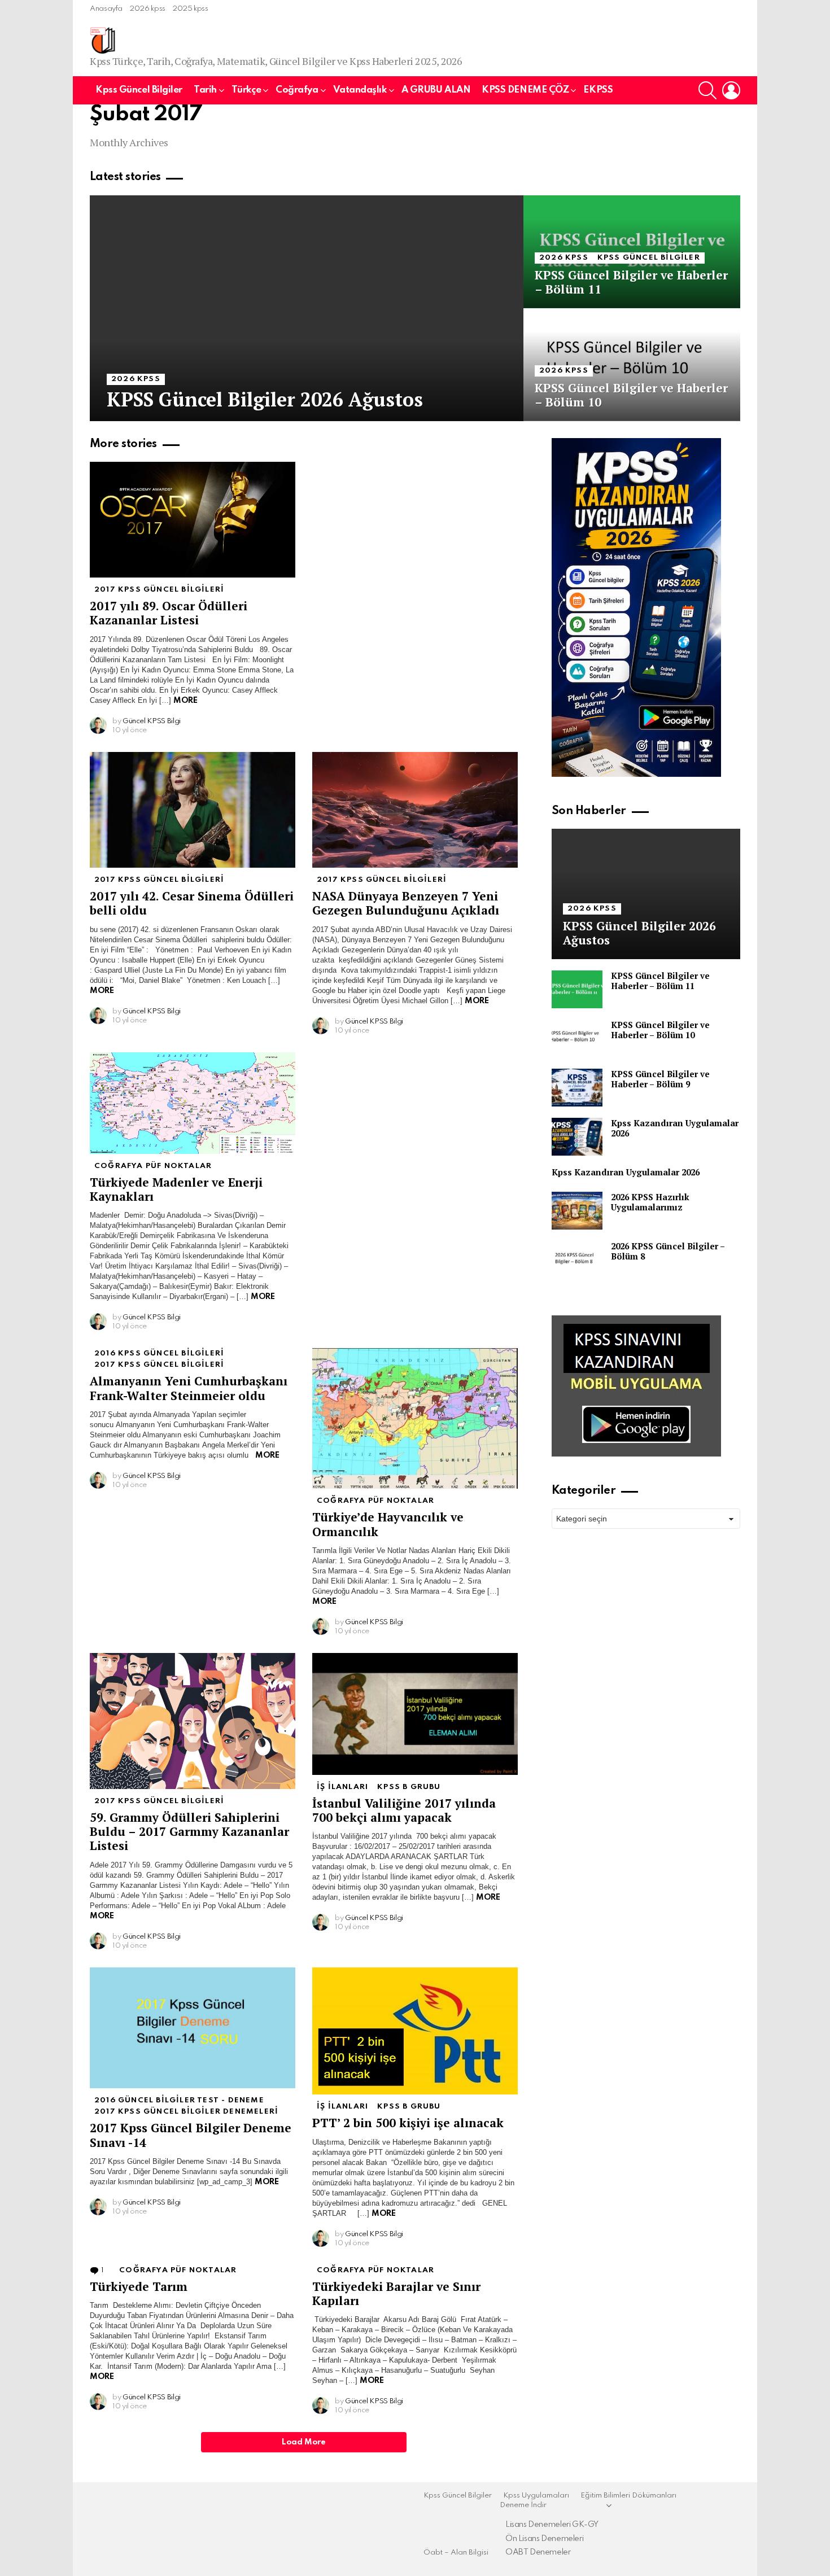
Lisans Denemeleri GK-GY (552, 2525)
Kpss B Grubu (409, 1787)
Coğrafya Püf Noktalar (153, 1166)
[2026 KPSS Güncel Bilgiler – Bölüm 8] (577, 1260)
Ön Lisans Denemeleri (544, 2539)
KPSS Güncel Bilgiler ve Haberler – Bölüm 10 (660, 1030)
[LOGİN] (731, 90)
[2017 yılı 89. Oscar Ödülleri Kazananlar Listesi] (193, 520)
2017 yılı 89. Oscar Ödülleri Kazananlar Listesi (169, 613)
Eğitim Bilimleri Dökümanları (628, 2496)
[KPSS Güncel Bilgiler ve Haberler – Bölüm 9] (577, 1088)
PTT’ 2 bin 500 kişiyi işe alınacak (408, 2123)
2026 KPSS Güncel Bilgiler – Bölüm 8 (668, 1251)
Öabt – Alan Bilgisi (456, 2553)
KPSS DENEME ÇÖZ (525, 90)
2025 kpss (190, 9)
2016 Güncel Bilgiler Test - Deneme (179, 2100)
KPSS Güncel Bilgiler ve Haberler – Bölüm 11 (660, 981)
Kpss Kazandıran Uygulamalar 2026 (675, 1128)
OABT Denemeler (538, 2552)
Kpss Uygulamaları (536, 2496)
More (185, 701)
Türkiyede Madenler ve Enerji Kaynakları (176, 1189)
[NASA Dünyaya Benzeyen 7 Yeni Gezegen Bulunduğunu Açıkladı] (415, 810)
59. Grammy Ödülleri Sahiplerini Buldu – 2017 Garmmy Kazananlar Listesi (189, 1832)
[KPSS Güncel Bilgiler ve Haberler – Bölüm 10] (632, 365)
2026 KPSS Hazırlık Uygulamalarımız (650, 1202)
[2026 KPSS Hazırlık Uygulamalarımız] (577, 1211)
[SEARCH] (707, 90)
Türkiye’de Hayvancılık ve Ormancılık (388, 1524)
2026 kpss (147, 9)
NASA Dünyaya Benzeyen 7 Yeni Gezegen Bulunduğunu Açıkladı (406, 903)
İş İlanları (342, 1787)
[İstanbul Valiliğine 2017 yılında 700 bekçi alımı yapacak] (415, 1714)
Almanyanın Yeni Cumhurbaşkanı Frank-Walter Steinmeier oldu (189, 1388)
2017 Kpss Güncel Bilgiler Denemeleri (186, 2112)
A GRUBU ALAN (436, 90)
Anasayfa (106, 9)
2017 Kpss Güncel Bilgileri (159, 590)
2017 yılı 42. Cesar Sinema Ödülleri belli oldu (192, 903)
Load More (304, 2442)
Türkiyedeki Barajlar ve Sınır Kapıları (396, 2293)
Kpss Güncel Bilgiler (139, 90)
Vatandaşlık (360, 90)
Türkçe (246, 90)
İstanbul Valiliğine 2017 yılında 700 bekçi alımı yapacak (404, 1810)
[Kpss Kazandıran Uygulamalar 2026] (577, 1137)
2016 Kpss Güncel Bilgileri (159, 1353)
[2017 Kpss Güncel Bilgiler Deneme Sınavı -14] (193, 2028)
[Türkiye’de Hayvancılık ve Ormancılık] (415, 1418)
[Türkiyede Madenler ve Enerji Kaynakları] (193, 1103)
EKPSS (598, 90)
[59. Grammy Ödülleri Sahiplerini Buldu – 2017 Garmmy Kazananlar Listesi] (193, 1721)
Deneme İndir (523, 2505)
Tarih (205, 90)
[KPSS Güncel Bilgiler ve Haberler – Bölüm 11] (632, 252)
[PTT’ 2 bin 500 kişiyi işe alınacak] (415, 2031)
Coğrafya (297, 90)
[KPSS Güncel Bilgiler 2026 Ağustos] (307, 308)
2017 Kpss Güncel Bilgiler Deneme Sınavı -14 (191, 2135)
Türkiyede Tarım (139, 2286)
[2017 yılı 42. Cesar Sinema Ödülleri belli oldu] (193, 810)
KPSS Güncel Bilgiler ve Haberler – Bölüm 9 (660, 1079)
